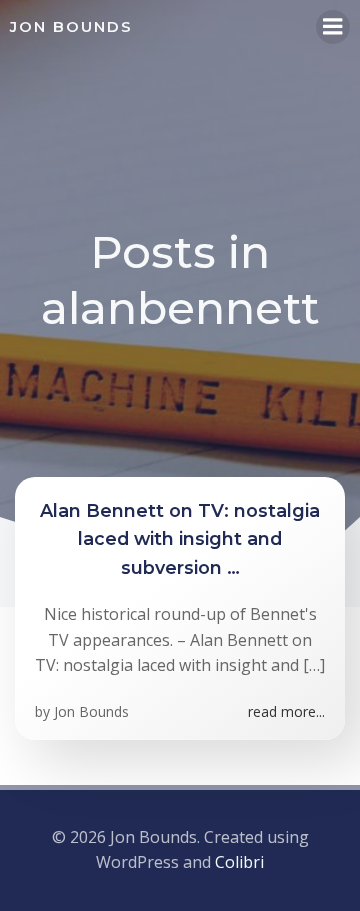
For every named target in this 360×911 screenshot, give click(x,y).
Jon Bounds (91, 711)
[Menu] (333, 27)
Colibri (239, 862)
